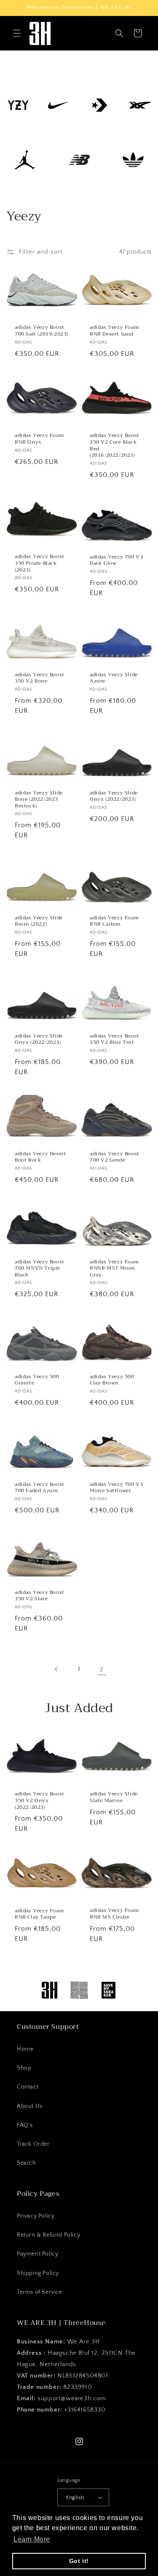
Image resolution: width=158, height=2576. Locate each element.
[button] (17, 33)
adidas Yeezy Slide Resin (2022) (39, 921)
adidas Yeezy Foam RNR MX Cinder (114, 1914)
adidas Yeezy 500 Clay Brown (112, 1380)
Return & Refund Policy (48, 2235)
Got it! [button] (79, 2561)
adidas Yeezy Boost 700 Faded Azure (40, 1488)
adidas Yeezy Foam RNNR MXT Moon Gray (114, 1269)
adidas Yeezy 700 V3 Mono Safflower (116, 1488)
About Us (30, 2106)
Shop (24, 2068)
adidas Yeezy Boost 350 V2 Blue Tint (115, 1039)
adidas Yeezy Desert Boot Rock (40, 1157)
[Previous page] (56, 1669)
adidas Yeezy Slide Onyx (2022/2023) (114, 796)
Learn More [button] (32, 2539)
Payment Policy (37, 2254)
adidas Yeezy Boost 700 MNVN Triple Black (40, 1269)
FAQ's (25, 2125)
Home (25, 2049)
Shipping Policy (38, 2273)
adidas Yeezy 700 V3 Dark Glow (116, 560)
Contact (28, 2087)
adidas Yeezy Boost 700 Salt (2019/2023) (42, 331)
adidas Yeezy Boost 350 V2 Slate (40, 1596)
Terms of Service (40, 2292)
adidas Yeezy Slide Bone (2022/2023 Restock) (39, 800)
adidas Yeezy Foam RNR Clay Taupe (39, 1914)
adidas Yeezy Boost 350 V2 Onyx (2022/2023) (40, 1801)
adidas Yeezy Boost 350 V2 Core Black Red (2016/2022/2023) (115, 445)
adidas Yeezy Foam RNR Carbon (114, 921)
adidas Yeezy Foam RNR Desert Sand (114, 331)
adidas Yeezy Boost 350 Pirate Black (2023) (40, 563)
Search (27, 2163)
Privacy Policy (36, 2216)
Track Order (33, 2144)
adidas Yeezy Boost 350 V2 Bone (40, 678)
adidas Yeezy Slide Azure (114, 678)
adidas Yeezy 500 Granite (37, 1380)
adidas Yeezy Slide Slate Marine (114, 1798)
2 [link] (102, 1669)
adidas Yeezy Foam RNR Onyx (39, 439)
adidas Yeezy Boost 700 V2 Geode (115, 1157)
